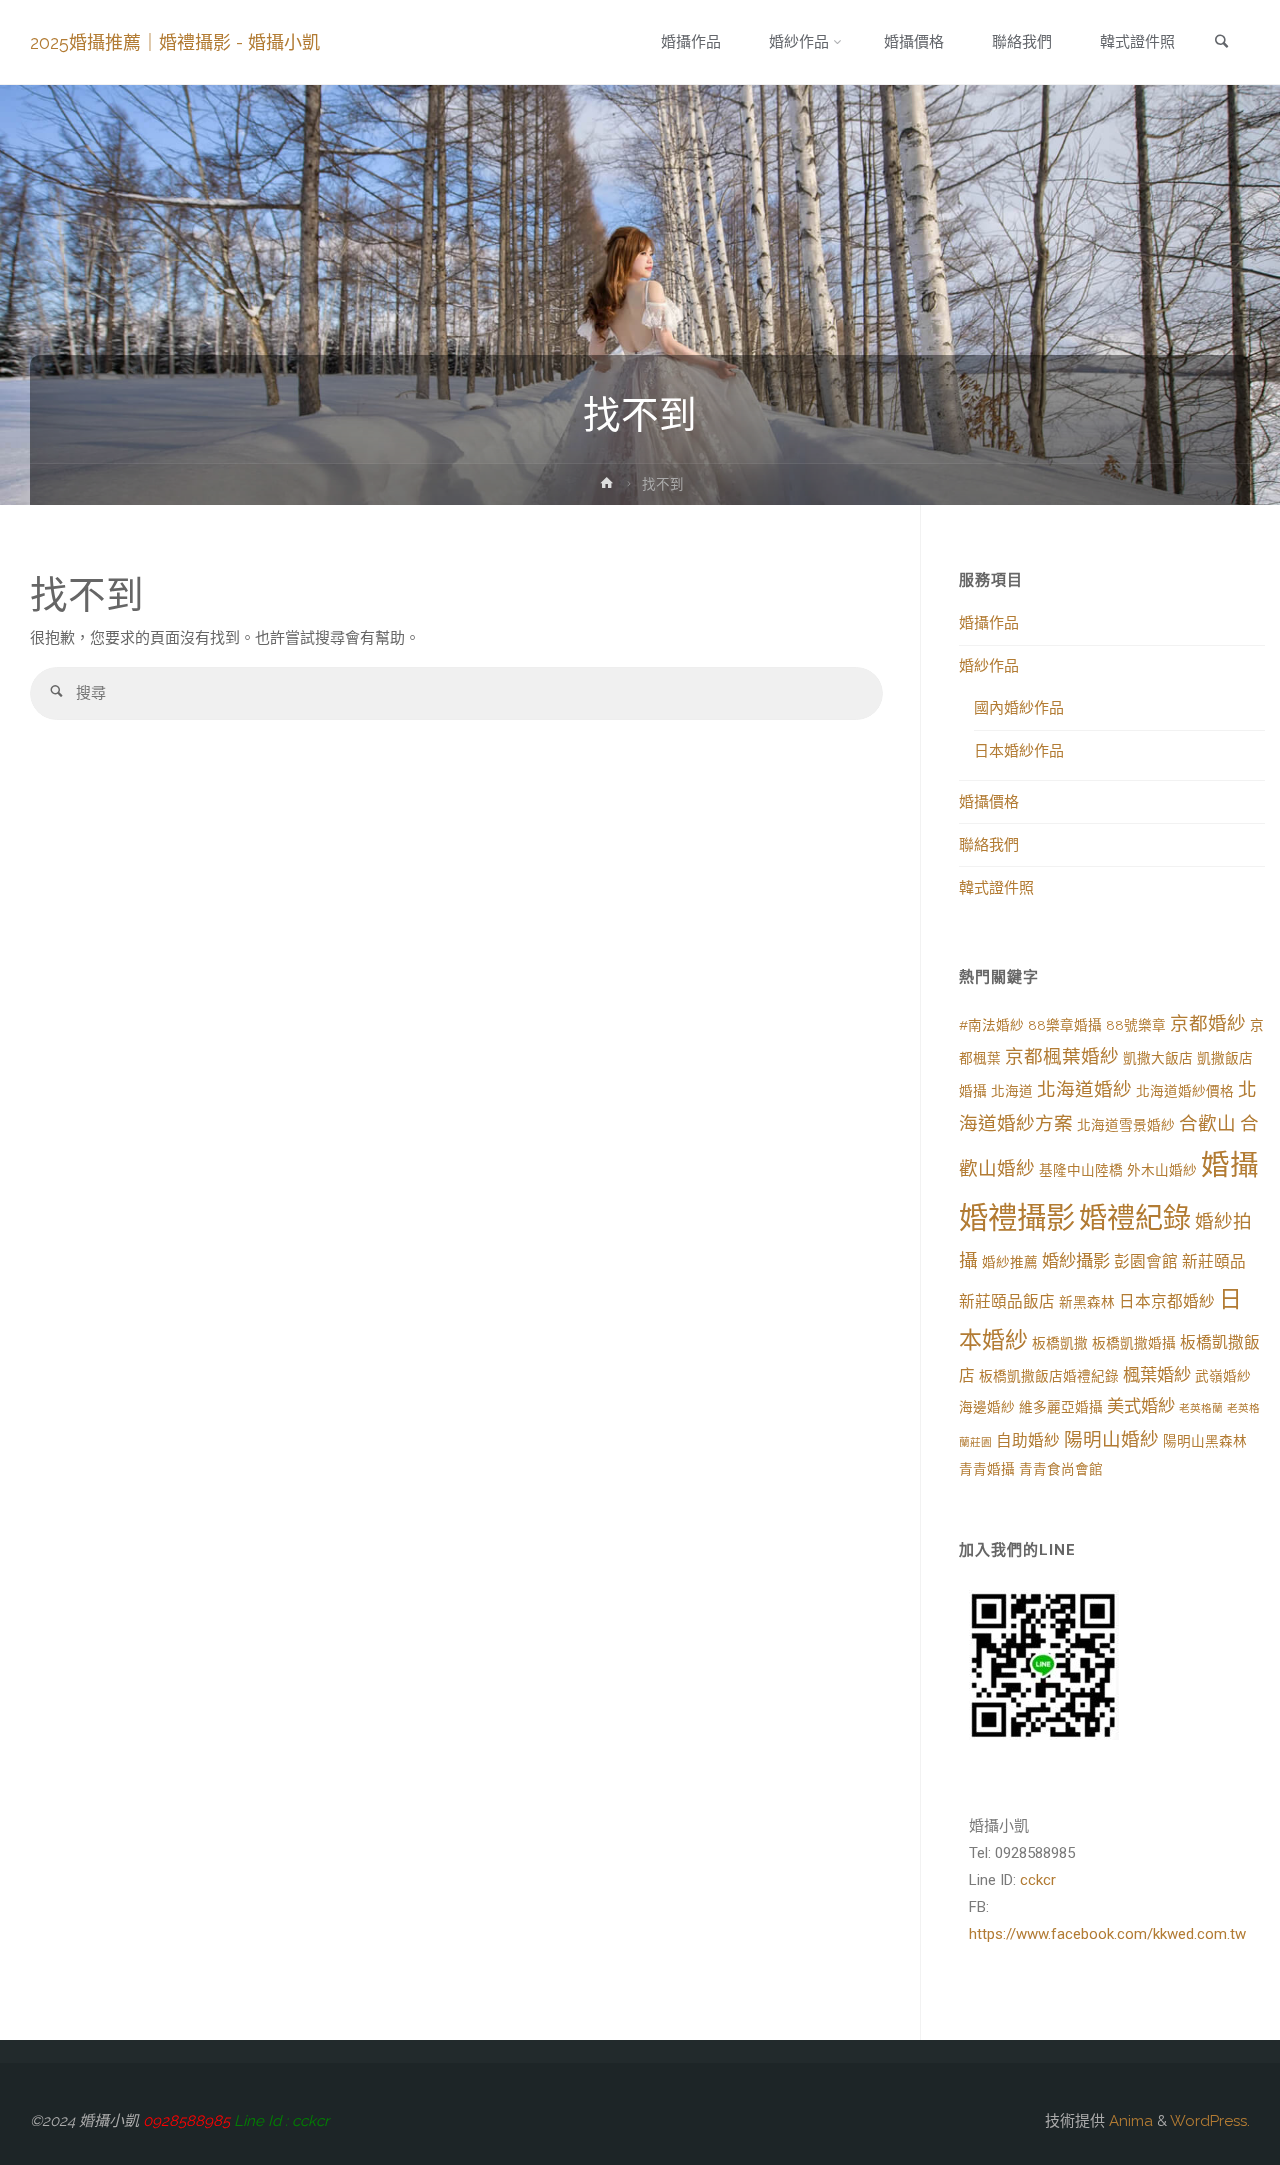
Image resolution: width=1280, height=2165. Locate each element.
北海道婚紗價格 (1185, 1091)
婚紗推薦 (1010, 1262)
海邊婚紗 (987, 1407)
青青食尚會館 (1061, 1469)
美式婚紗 (1141, 1406)
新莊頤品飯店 (1007, 1301)
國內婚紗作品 (1019, 708)
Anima (1129, 2121)
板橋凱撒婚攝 (1134, 1343)
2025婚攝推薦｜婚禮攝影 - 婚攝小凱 (175, 42)
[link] (1221, 43)
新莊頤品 (1214, 1261)
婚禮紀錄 (1135, 1218)
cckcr (1038, 1880)
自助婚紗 (1028, 1440)
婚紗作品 (989, 666)
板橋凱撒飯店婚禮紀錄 (1049, 1376)
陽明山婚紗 (1111, 1439)
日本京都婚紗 (1167, 1301)
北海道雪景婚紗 (1126, 1125)
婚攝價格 (989, 802)
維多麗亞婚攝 (1061, 1407)
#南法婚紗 (991, 1025)
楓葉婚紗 (1157, 1375)
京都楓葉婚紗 (1062, 1056)
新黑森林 (1087, 1302)
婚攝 (1230, 1165)
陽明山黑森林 (1205, 1441)
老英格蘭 (1201, 1408)
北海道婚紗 (1084, 1089)
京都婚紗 (1208, 1023)
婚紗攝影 (1076, 1261)
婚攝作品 (989, 623)
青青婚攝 (987, 1469)
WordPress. (1210, 2121)
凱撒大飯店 (1158, 1058)
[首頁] (607, 487)
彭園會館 (1146, 1261)
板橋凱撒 (1060, 1343)
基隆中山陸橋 (1081, 1170)
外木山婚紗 (1162, 1170)
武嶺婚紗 (1223, 1376)
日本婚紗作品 (1019, 751)
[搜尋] (56, 693)
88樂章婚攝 (1065, 1025)
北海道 (1012, 1091)
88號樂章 (1136, 1025)
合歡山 (1207, 1123)
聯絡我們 (989, 845)
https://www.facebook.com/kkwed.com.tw (1107, 1934)
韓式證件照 (996, 888)
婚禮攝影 (1017, 1217)
